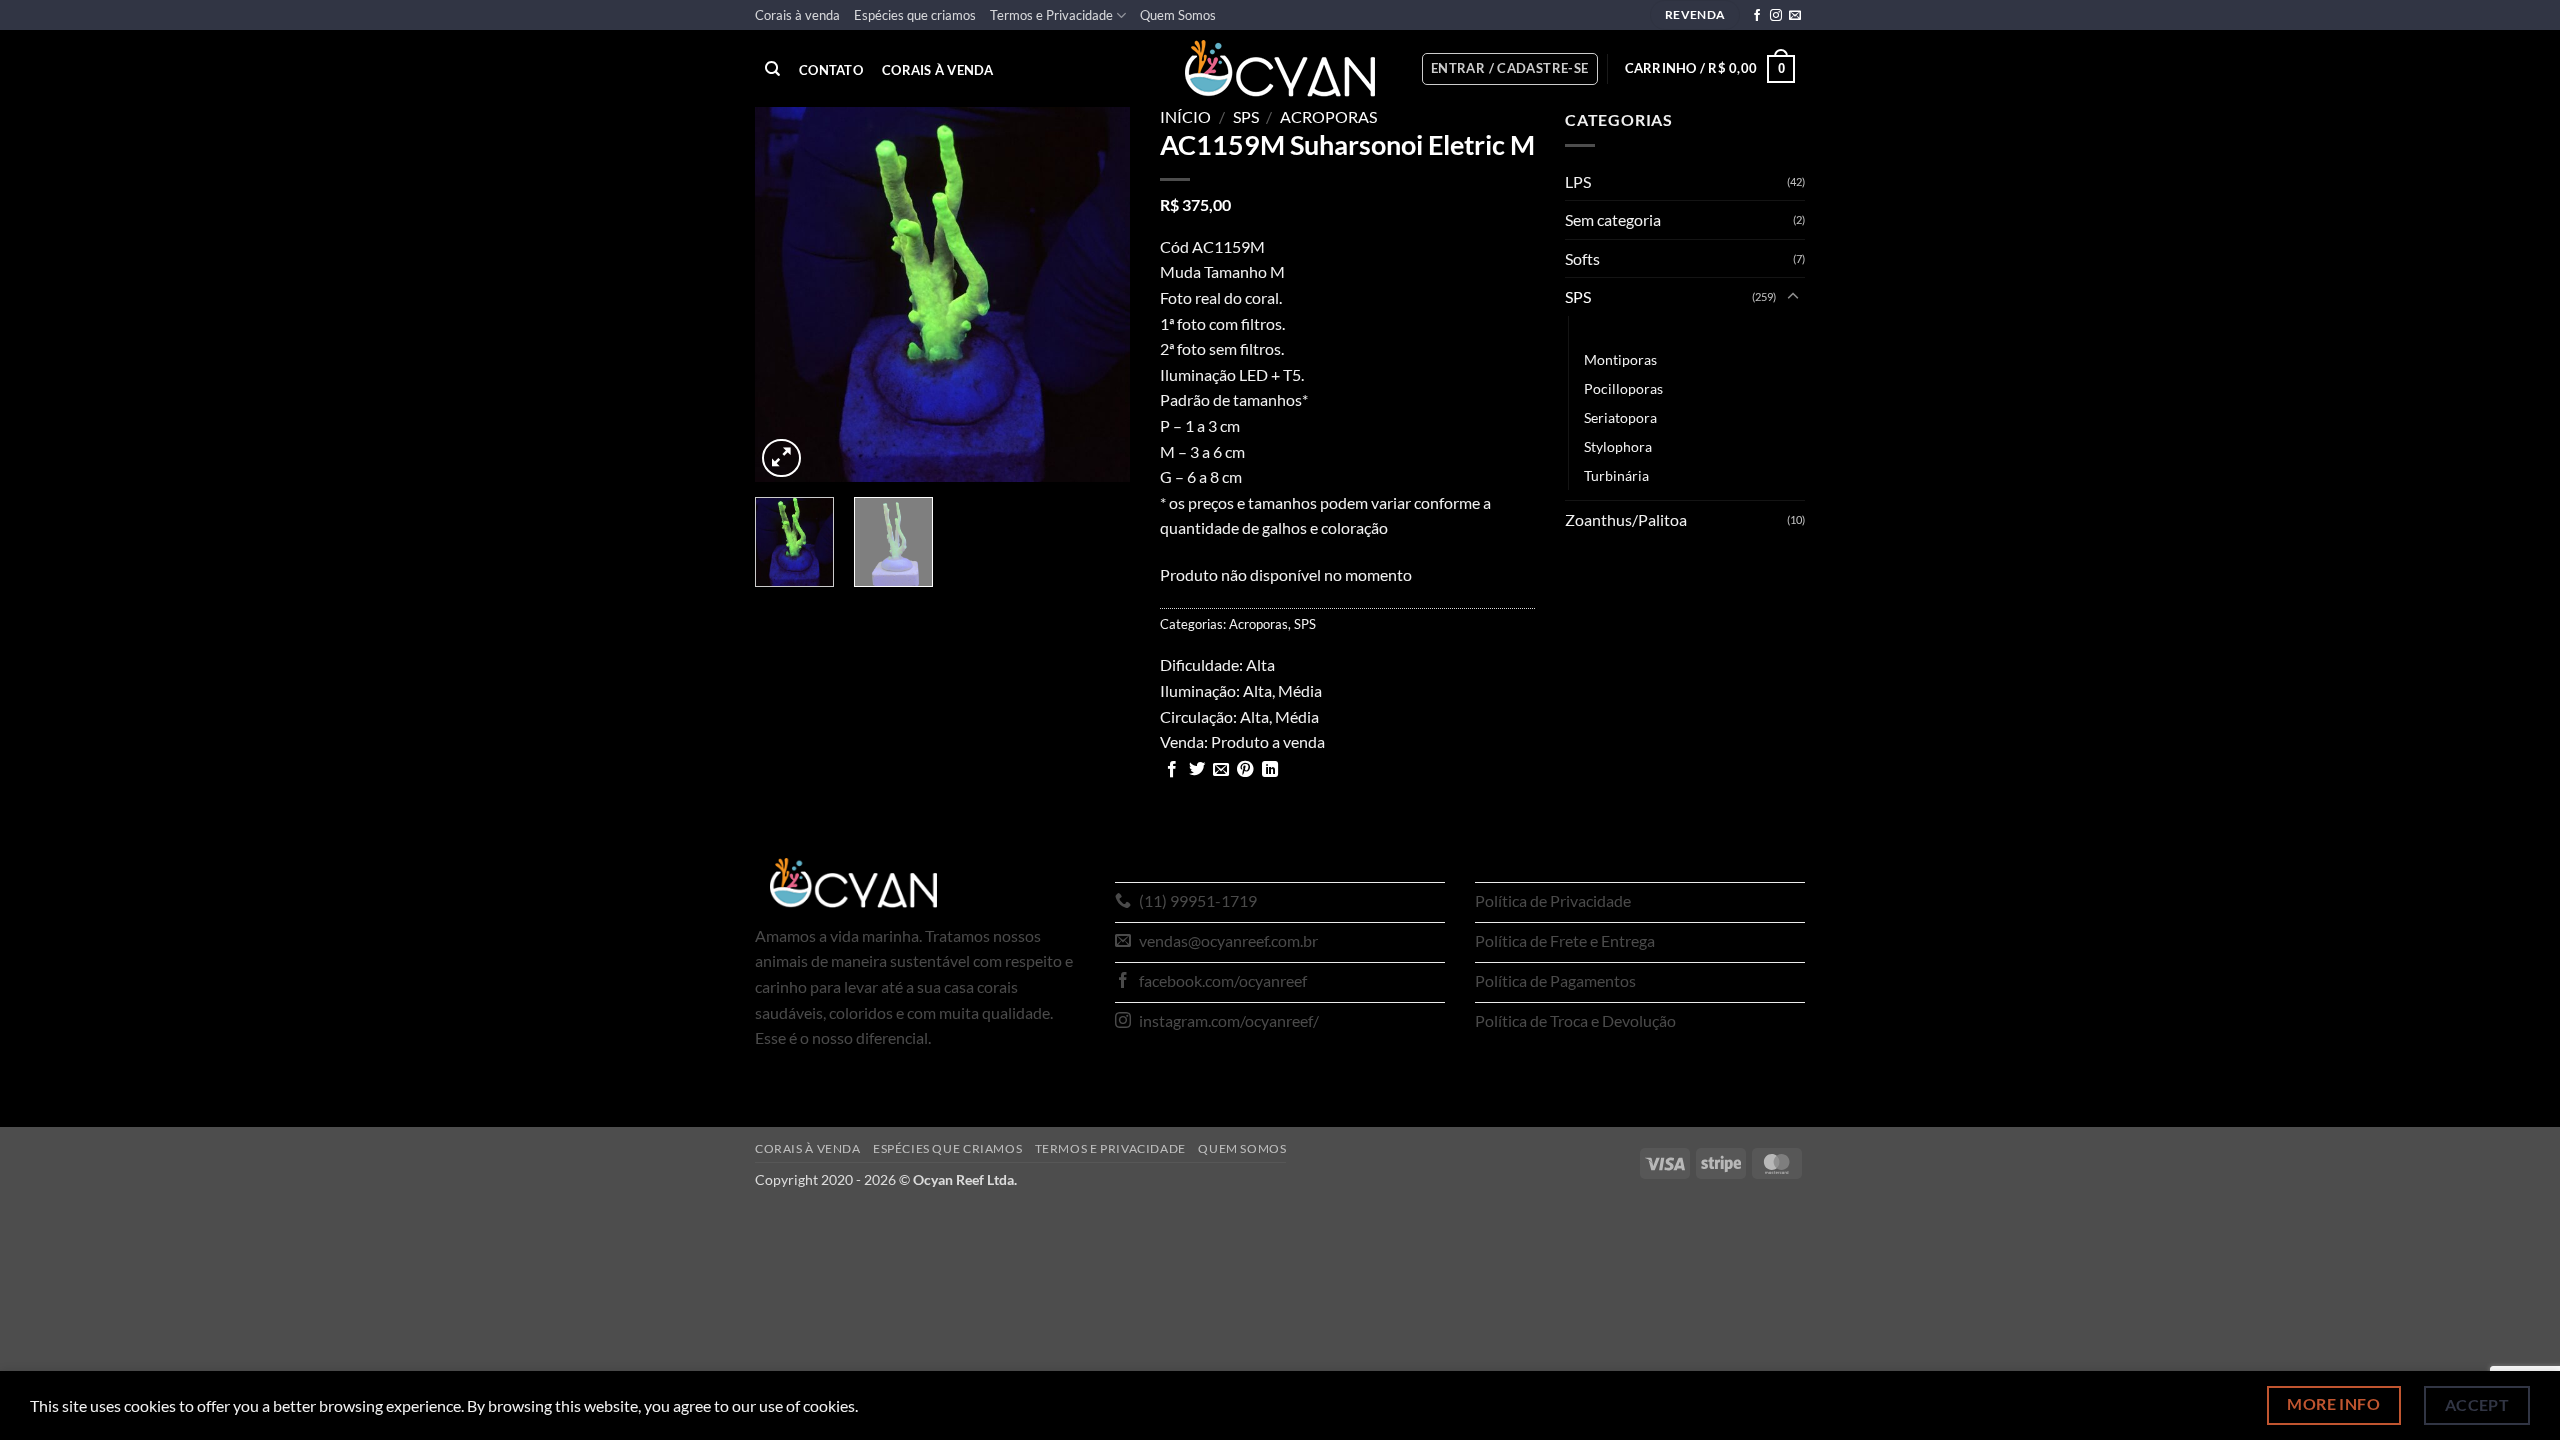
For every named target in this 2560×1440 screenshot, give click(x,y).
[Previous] (788, 294)
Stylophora (1618, 446)
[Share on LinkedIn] (1270, 770)
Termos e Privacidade (1051, 15)
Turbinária (1616, 475)
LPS (1578, 181)
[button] (1510, 69)
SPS (1246, 116)
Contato (831, 70)
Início (1185, 116)
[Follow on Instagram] (1776, 16)
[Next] (1097, 294)
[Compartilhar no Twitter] (1197, 770)
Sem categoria (1613, 219)
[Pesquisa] (772, 69)
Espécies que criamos (915, 15)
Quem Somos (1178, 15)
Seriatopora (1620, 417)
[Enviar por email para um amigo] (1221, 770)
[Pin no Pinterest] (1245, 770)
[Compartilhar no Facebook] (1172, 770)
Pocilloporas (1623, 388)
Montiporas (1620, 359)
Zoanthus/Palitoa (1626, 519)
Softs (1582, 258)
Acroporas (1328, 116)
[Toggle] (1793, 297)
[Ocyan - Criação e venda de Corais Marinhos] (1280, 68)
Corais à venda (797, 15)
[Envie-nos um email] (1795, 16)
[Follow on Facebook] (1757, 16)
